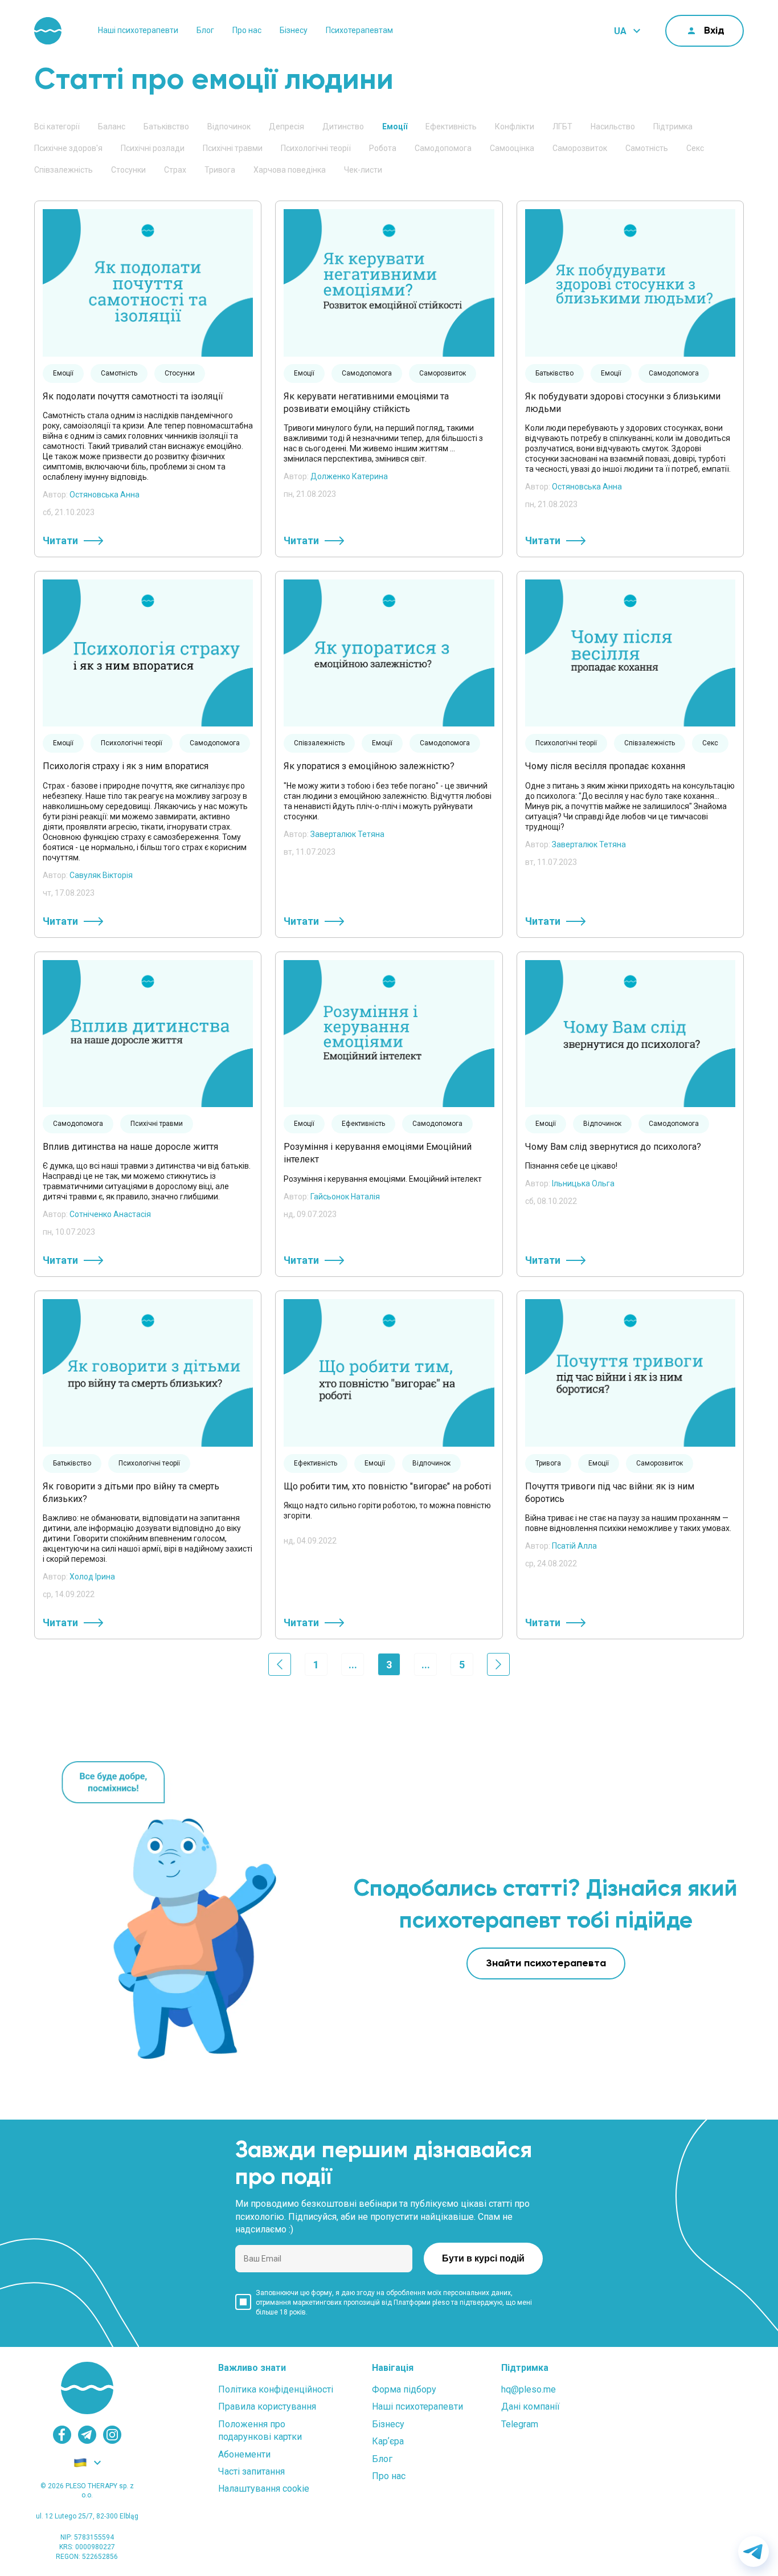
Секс (695, 148)
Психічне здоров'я (68, 148)
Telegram (520, 2424)
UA (620, 31)
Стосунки (128, 170)
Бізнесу (294, 30)
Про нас (247, 30)
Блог (205, 30)
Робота (383, 148)
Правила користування (267, 2406)
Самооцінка (512, 148)
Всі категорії (57, 126)
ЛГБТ (562, 126)
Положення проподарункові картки (260, 2430)
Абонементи (244, 2454)
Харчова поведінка (290, 170)
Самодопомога (443, 148)
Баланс (112, 126)
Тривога (220, 170)
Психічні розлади (153, 148)
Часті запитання (251, 2471)
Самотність (647, 148)
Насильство (613, 126)
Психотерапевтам (359, 30)
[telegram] (87, 2435)
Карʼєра (388, 2441)
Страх (175, 170)
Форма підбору (404, 2389)
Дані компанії (531, 2406)
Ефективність (451, 126)
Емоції (395, 126)
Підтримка (673, 126)
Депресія (286, 126)
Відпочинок (229, 126)
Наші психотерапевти (138, 30)
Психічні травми (233, 148)
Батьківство (166, 126)
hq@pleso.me (529, 2389)
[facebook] (62, 2435)
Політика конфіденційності (276, 2389)
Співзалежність (64, 170)
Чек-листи (363, 170)
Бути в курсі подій (483, 2258)
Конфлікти (515, 126)
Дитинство (343, 126)
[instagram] (112, 2435)
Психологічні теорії (316, 148)
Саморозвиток (580, 148)
